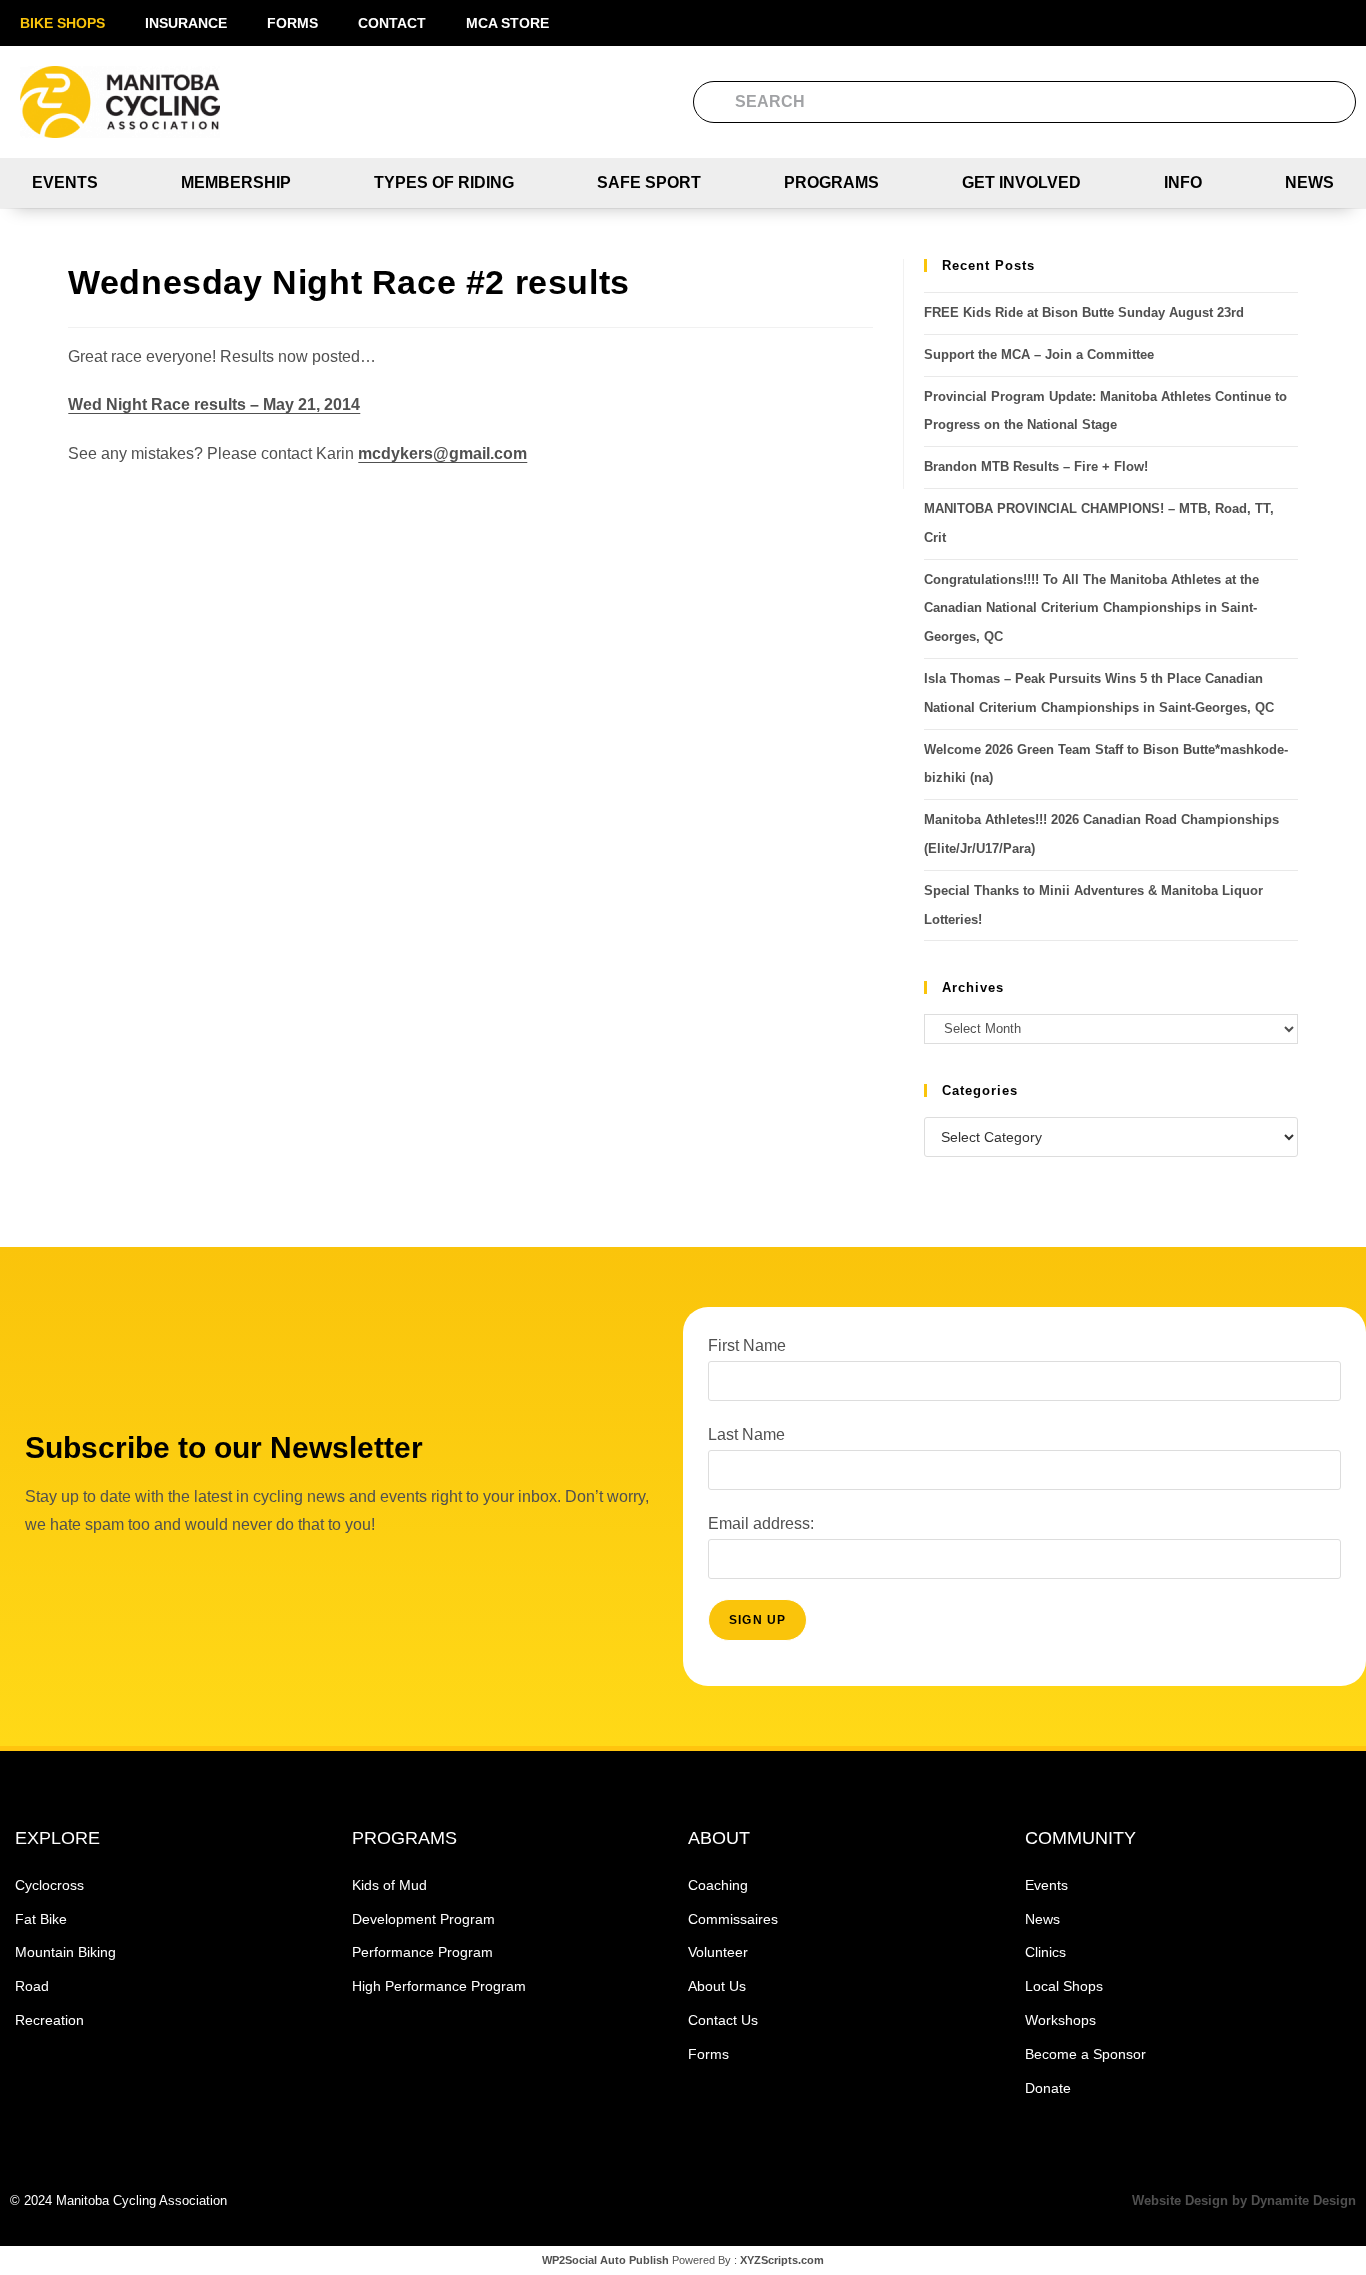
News (1309, 182)
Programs (831, 182)
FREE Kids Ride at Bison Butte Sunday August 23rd (1084, 312)
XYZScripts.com (782, 2260)
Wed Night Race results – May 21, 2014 (214, 404)
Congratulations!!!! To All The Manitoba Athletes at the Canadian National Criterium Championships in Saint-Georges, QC (1091, 608)
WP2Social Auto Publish (605, 2260)
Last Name (746, 1434)
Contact (392, 23)
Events (65, 182)
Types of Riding (444, 182)
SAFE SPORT (649, 182)
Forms (292, 23)
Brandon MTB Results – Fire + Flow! (1036, 466)
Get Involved (1021, 182)
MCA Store (507, 23)
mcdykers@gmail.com (442, 453)
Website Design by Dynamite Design (1244, 2200)
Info (1183, 182)
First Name (747, 1345)
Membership (236, 182)
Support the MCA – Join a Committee (1039, 354)
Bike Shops (62, 23)
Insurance (186, 23)
